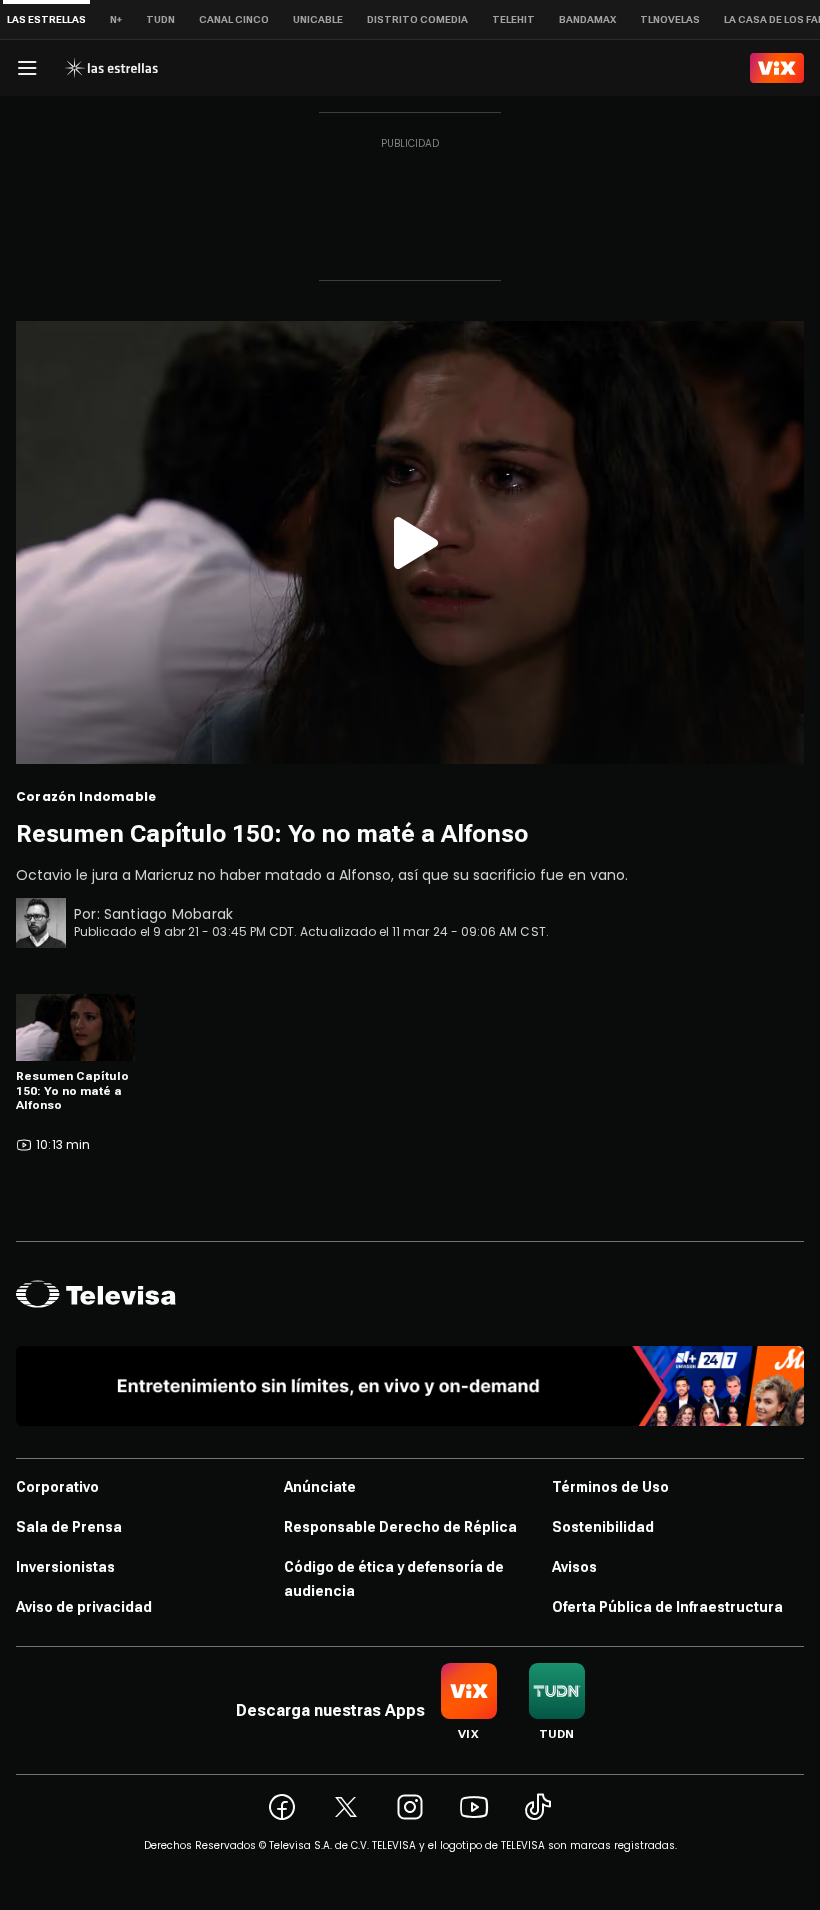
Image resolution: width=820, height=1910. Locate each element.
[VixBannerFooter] (410, 1386)
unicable (318, 19)
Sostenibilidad (603, 1527)
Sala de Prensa (69, 1527)
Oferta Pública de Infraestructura (667, 1607)
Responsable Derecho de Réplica (400, 1527)
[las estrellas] (111, 68)
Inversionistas (65, 1567)
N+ (116, 19)
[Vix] (777, 68)
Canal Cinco (234, 19)
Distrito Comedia (417, 19)
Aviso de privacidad (84, 1607)
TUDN (160, 19)
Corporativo (57, 1487)
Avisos (574, 1567)
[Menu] (27, 68)
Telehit (513, 19)
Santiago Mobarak (168, 914)
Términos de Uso (610, 1487)
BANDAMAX (587, 19)
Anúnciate (320, 1487)
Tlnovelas (670, 19)
